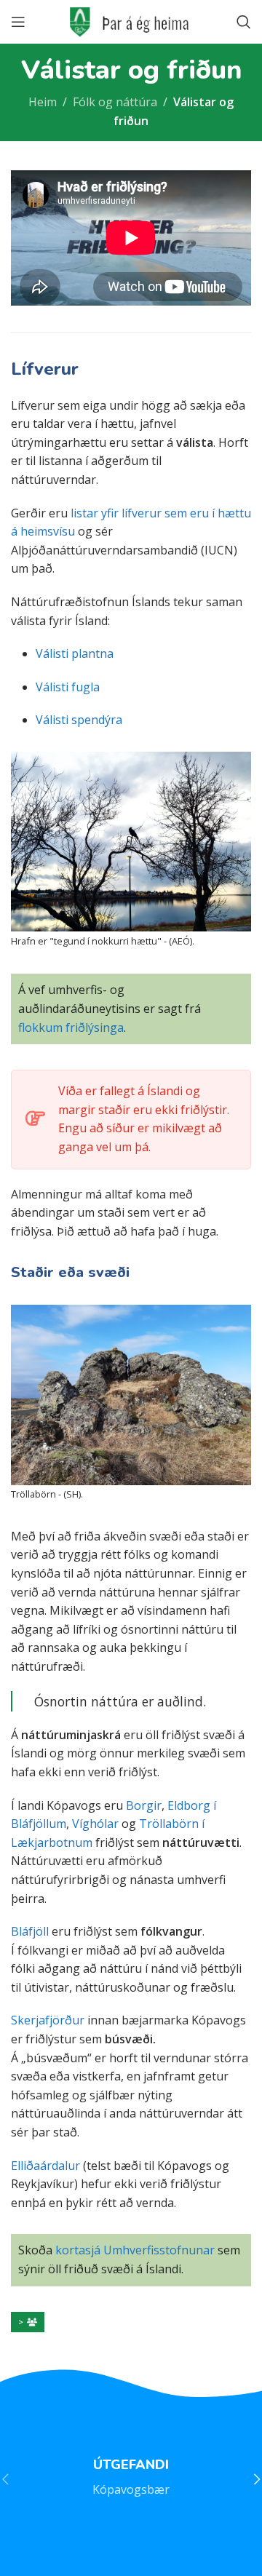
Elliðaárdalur (45, 2166)
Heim (43, 102)
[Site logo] (131, 20)
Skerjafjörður (48, 2020)
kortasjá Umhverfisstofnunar (135, 2250)
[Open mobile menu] (18, 22)
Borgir (144, 1805)
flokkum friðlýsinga (71, 1027)
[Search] (244, 22)
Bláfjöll (30, 1931)
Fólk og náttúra (115, 102)
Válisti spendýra (79, 720)
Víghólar (95, 1824)
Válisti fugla (68, 687)
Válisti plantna (75, 653)
